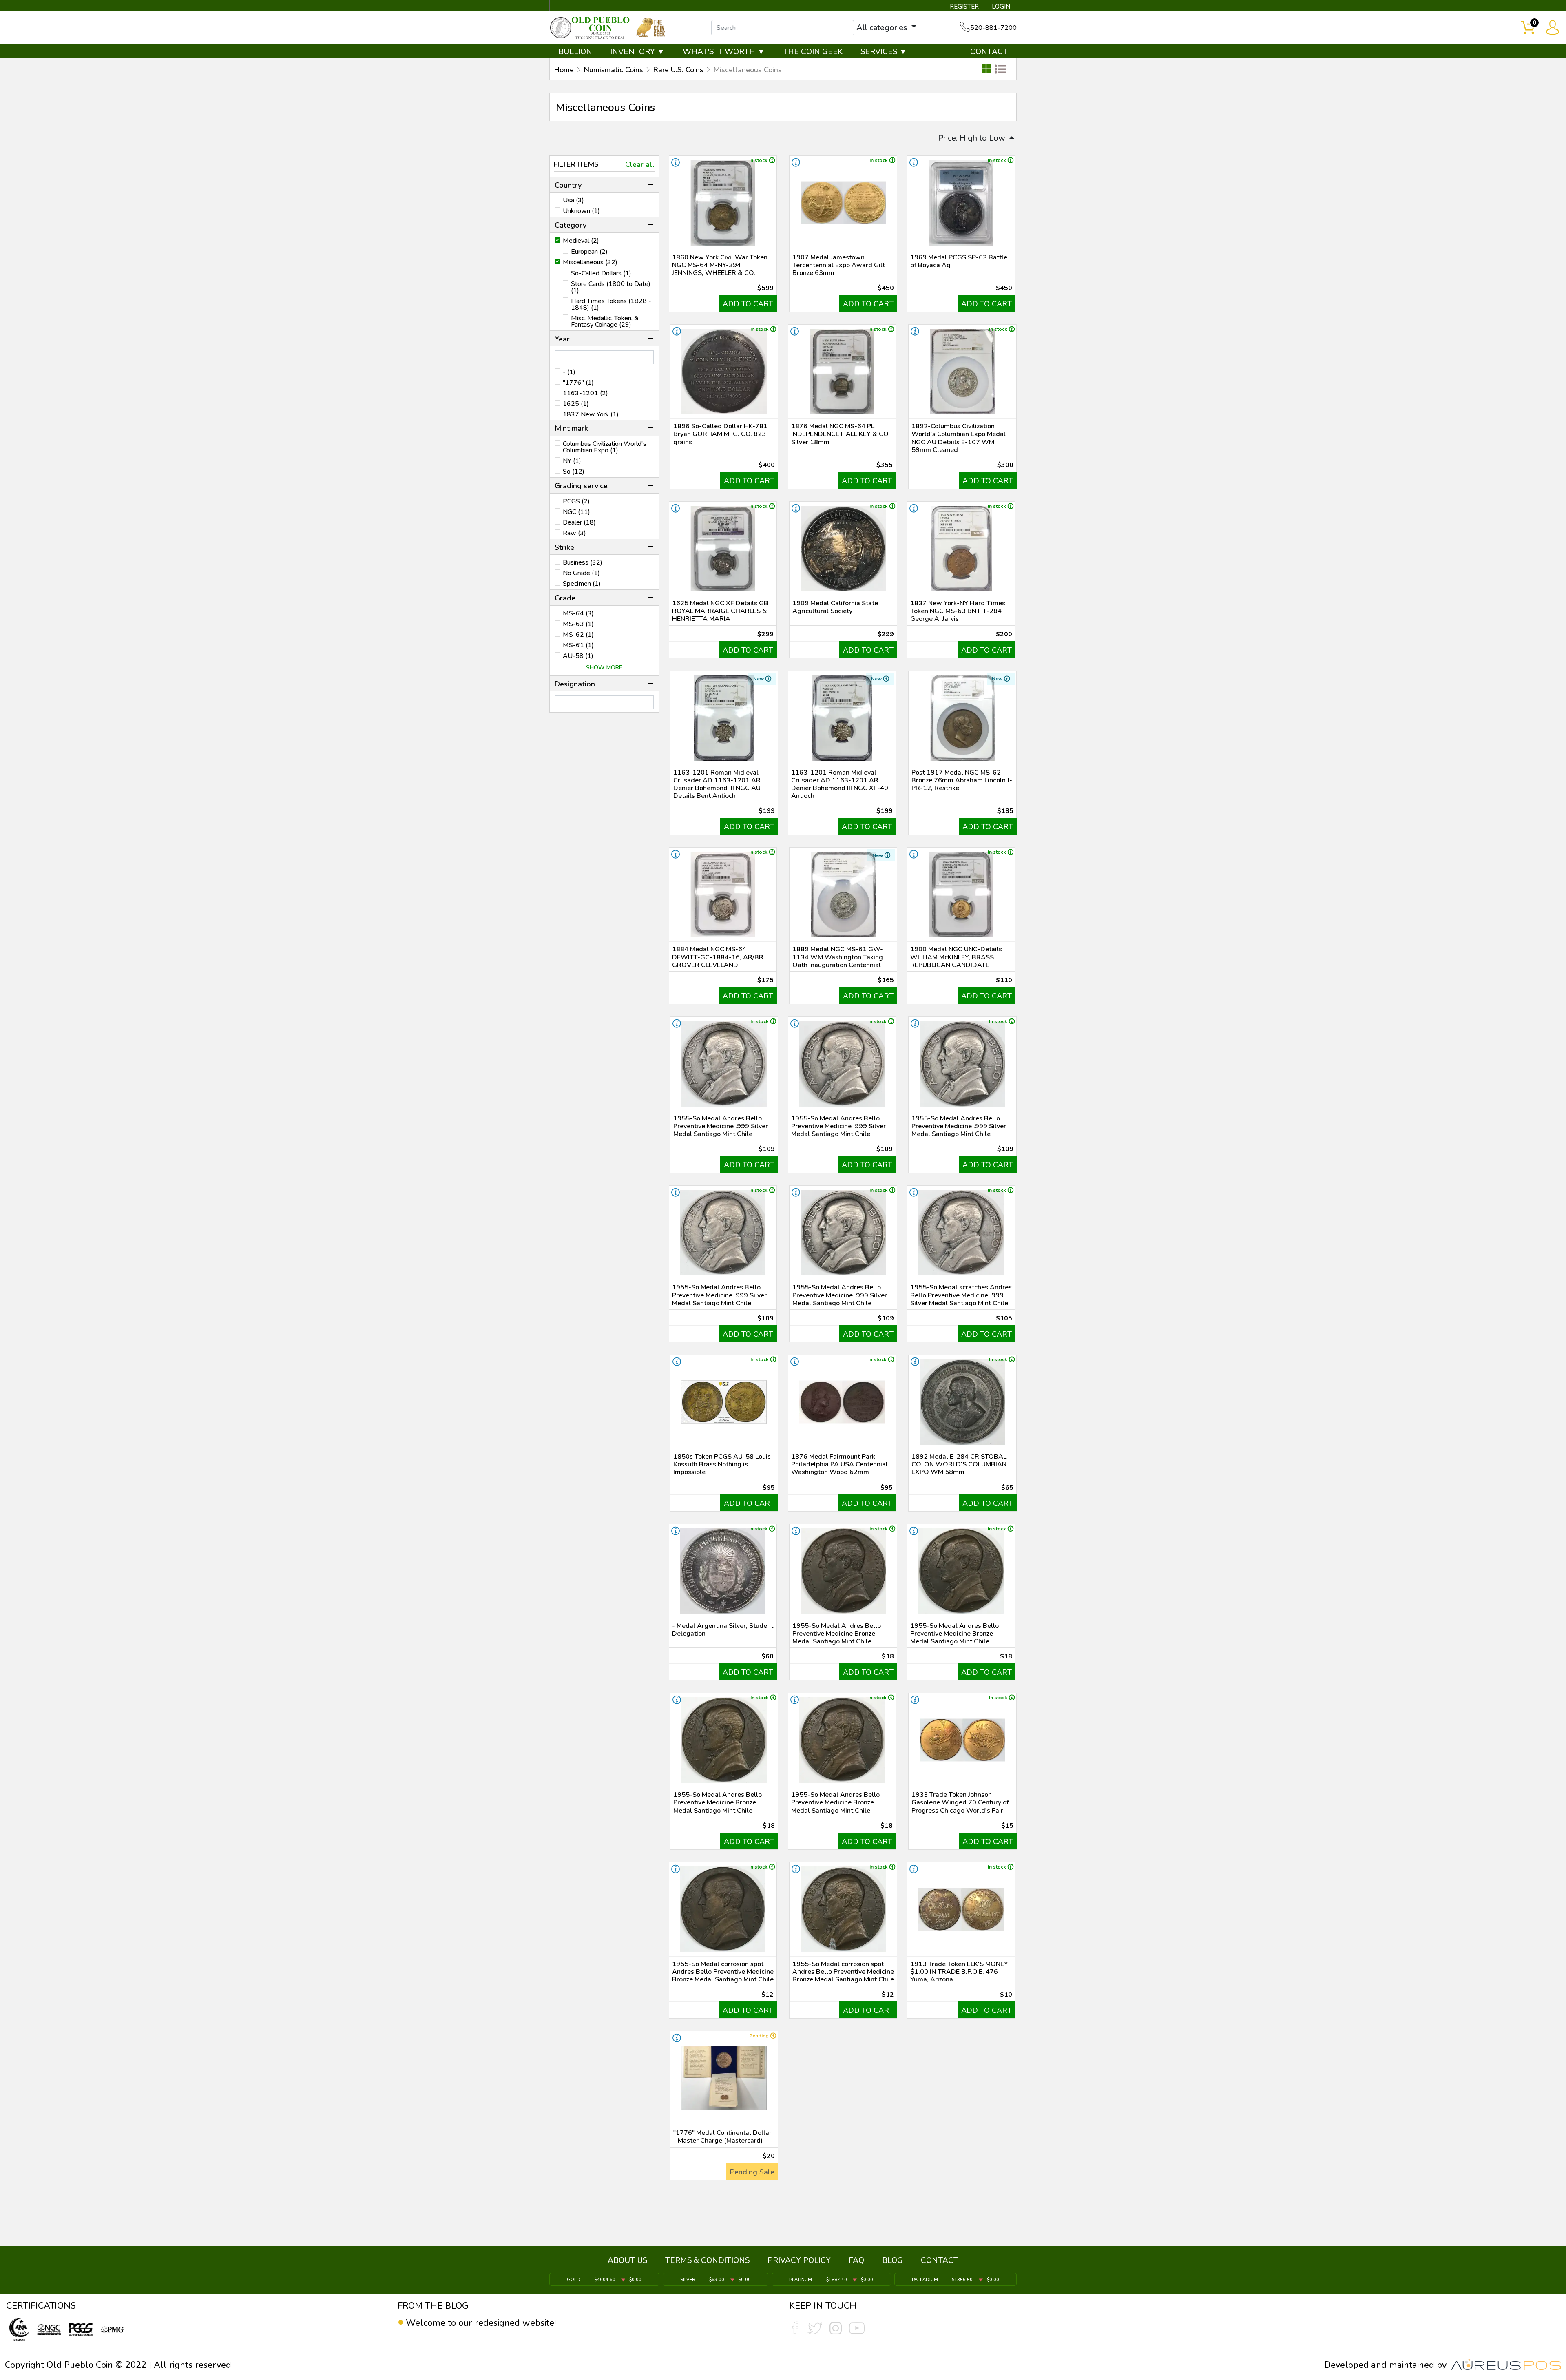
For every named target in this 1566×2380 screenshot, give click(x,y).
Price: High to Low (973, 138)
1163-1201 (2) (585, 393)
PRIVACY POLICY (799, 2260)
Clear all (640, 164)
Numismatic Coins (613, 70)
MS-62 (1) (578, 635)
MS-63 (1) (578, 624)
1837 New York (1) (591, 414)
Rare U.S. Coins (678, 70)
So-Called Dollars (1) (601, 273)
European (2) (589, 252)
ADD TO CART (748, 304)
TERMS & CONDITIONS (707, 2260)
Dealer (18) (579, 522)
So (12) (574, 472)
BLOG (892, 2260)
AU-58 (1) (578, 656)
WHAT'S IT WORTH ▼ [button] (724, 52)
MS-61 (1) (578, 645)
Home (564, 70)
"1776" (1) (578, 383)
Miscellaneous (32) (590, 262)
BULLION (575, 52)
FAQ (856, 2260)
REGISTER (964, 7)
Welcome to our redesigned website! (481, 2323)
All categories (883, 28)
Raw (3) (574, 533)
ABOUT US (627, 2260)
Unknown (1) (581, 211)
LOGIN (1001, 7)
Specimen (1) (582, 584)
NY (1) (572, 461)
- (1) (569, 372)
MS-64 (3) (578, 613)
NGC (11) (576, 512)
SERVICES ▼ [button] (884, 52)
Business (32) (583, 562)
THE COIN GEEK (813, 52)
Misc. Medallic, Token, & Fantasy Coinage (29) (605, 321)
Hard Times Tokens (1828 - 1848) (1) (611, 304)
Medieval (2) (581, 241)
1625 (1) (576, 404)
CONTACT (989, 52)
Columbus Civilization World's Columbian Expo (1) (605, 447)
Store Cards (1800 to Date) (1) (611, 287)
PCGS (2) (576, 501)
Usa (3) (573, 200)
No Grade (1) (581, 573)
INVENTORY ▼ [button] (637, 52)
